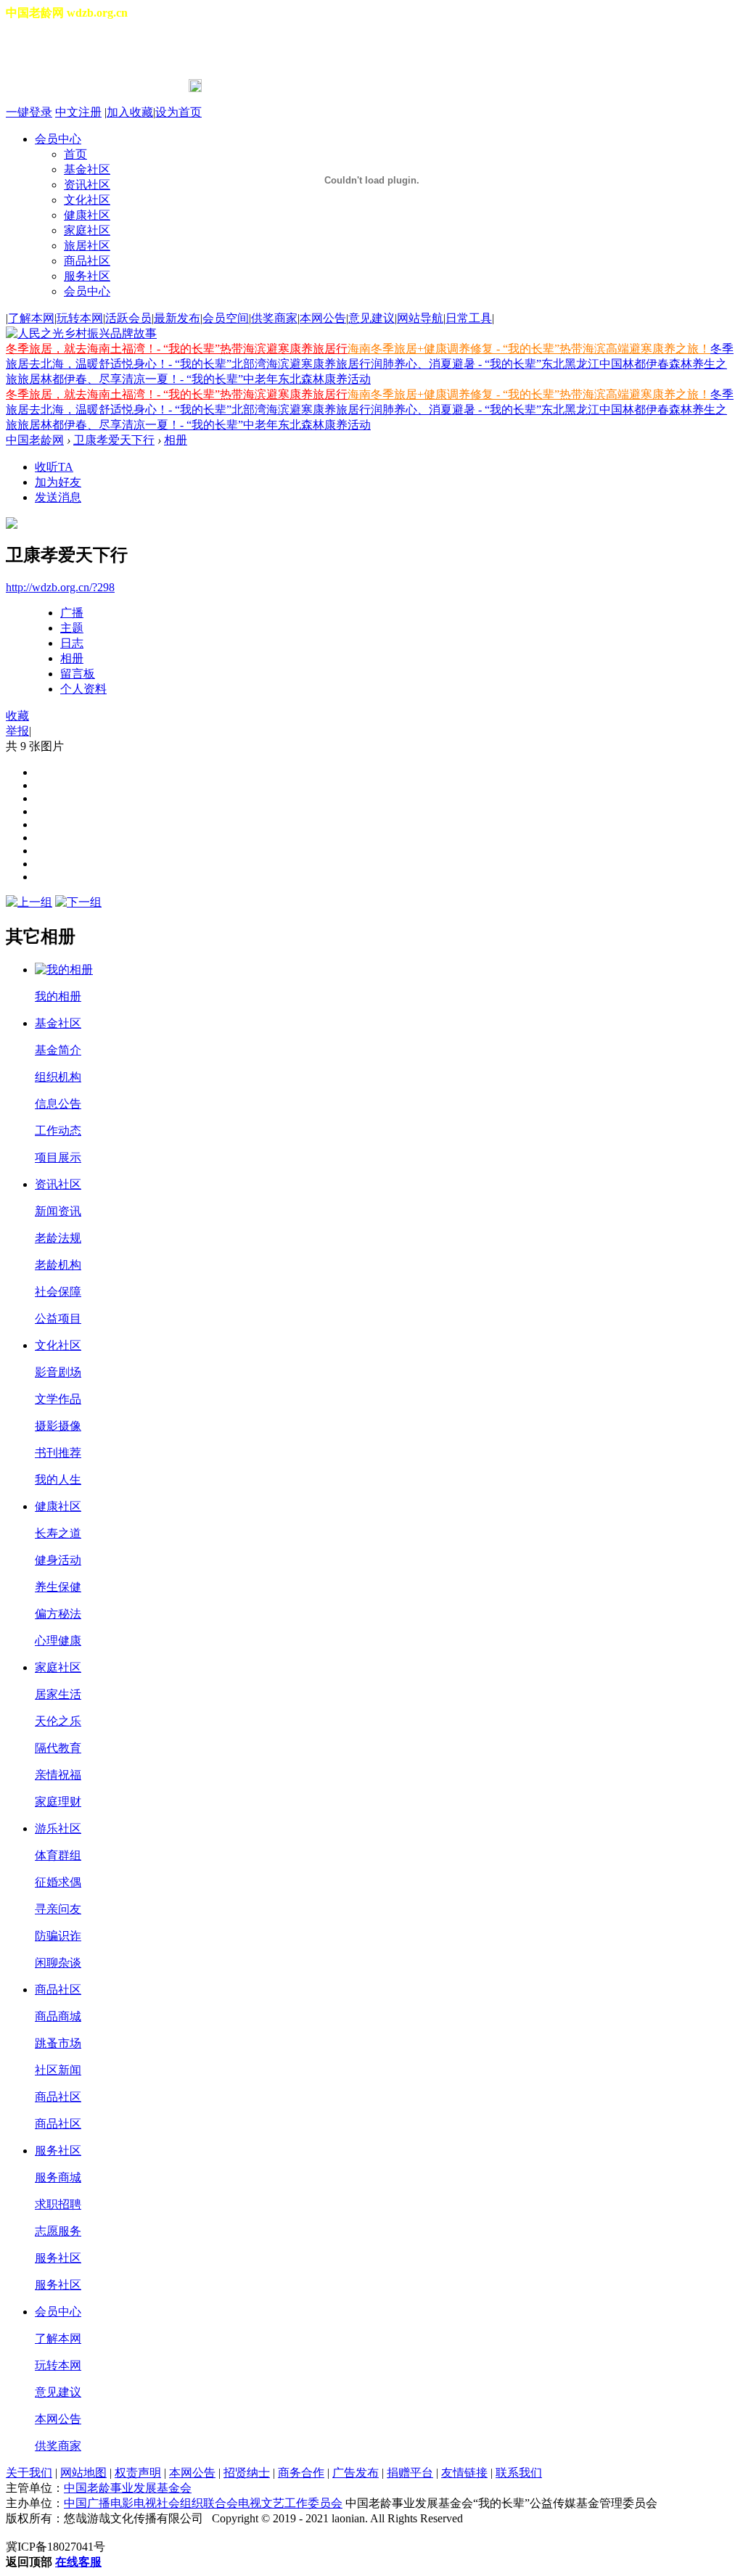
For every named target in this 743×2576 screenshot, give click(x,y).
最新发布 (177, 318)
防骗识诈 (58, 1936)
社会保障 (58, 1292)
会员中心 (87, 291)
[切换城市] (46, 50)
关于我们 (29, 2473)
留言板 (78, 674)
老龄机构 (58, 1265)
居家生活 (58, 1694)
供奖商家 (274, 318)
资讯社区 (58, 1184)
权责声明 (138, 2473)
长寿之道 (58, 1533)
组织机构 (58, 1077)
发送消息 (58, 497)
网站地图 (83, 2473)
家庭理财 (58, 1802)
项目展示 (58, 1157)
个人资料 (83, 689)
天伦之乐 (58, 1721)
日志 (72, 643)
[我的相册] (64, 970)
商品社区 (87, 261)
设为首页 (178, 112)
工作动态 (58, 1131)
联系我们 (519, 2473)
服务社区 (87, 276)
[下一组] (78, 902)
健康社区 (58, 1506)
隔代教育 (58, 1748)
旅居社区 (87, 246)
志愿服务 (58, 2231)
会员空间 (226, 318)
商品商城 (58, 2016)
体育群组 (58, 1855)
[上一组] (29, 902)
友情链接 (464, 2473)
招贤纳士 (247, 2473)
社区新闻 (58, 2070)
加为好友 (58, 482)
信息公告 (58, 1104)
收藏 (17, 716)
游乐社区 (58, 1828)
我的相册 (58, 996)
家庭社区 (58, 1667)
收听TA (54, 467)
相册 (176, 440)
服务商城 (58, 2177)
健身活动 (58, 1560)
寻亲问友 (58, 1909)
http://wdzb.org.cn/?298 (60, 587)
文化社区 (58, 1345)
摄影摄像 (58, 1426)
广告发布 (356, 2473)
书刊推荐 (58, 1453)
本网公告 (323, 318)
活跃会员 (128, 318)
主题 (72, 628)
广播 (72, 613)
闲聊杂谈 (58, 1963)
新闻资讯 (58, 1211)
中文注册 (78, 112)
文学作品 (58, 1399)
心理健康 (58, 1641)
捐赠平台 (410, 2473)
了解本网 (31, 318)
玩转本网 (80, 318)
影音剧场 (58, 1372)
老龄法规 (58, 1238)
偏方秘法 (58, 1614)
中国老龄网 (35, 440)
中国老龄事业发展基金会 (128, 2488)
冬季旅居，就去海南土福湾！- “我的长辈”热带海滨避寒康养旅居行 (177, 349)
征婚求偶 (58, 1882)
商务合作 (301, 2473)
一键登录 (29, 112)
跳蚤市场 (58, 2043)
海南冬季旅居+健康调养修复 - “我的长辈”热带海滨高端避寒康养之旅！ (529, 349)
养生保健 (58, 1587)
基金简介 (58, 1050)
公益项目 (58, 1318)
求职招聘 (58, 2204)
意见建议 (371, 318)
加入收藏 (130, 112)
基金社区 (58, 1023)
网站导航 (420, 318)
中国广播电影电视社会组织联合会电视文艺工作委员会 (203, 2503)
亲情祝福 (58, 1775)
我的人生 (58, 1480)
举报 (17, 731)
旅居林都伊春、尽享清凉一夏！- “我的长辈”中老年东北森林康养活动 (194, 379)
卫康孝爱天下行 (114, 440)
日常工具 (469, 318)
